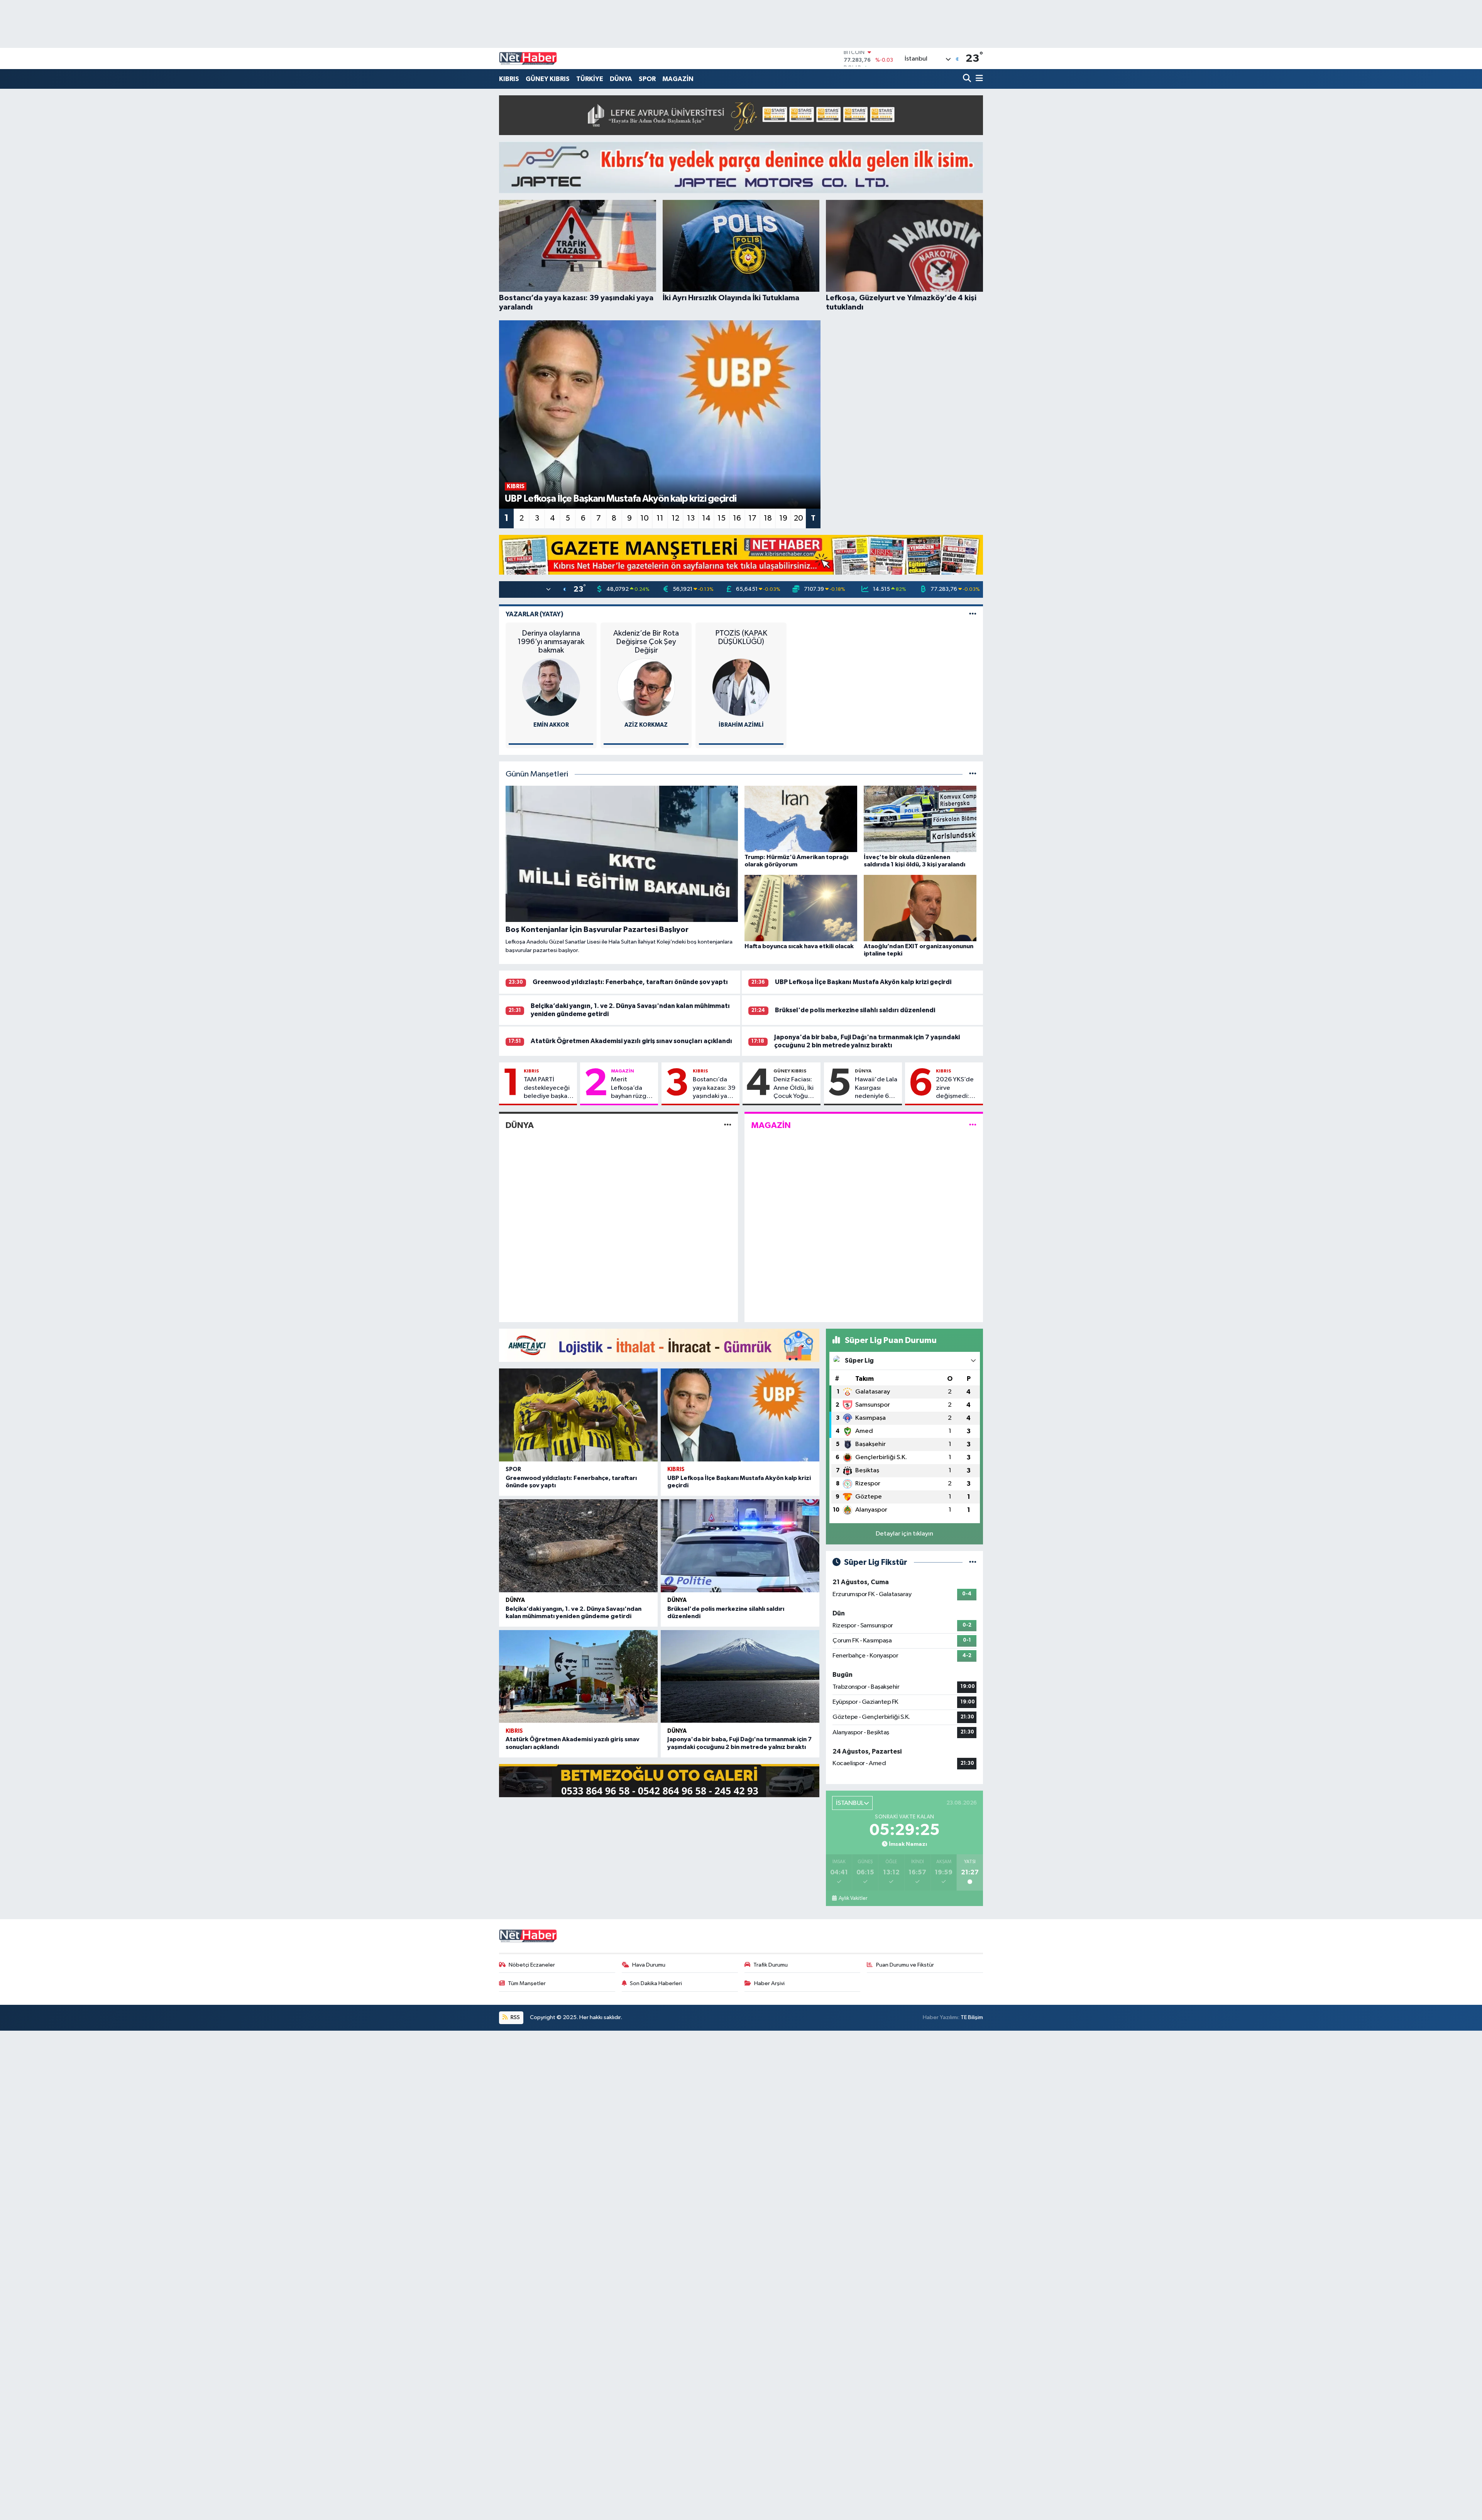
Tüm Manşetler (527, 1983)
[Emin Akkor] (551, 687)
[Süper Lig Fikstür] (973, 1562)
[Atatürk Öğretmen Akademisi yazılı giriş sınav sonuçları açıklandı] (578, 1677)
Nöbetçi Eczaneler (532, 1965)
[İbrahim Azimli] (741, 687)
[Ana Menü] (978, 79)
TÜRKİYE (590, 79)
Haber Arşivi (769, 1983)
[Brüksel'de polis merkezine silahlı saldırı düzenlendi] (740, 1546)
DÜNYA (621, 79)
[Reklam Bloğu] (741, 115)
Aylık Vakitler (853, 1898)
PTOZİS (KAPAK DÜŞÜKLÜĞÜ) (741, 638)
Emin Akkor (551, 725)
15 (722, 518)
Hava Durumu (649, 1965)
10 (645, 518)
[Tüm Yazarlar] (973, 614)
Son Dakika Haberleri (656, 1983)
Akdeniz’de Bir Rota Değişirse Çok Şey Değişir (646, 642)
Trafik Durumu (771, 1965)
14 (706, 518)
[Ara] (968, 79)
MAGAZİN (678, 79)
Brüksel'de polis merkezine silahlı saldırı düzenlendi (855, 1010)
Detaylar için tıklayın (904, 1534)
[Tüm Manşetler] (973, 774)
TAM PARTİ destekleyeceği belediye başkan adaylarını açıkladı (547, 1088)
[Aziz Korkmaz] (646, 687)
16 (737, 518)
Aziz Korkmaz (646, 725)
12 (675, 518)
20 (799, 518)
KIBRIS (509, 79)
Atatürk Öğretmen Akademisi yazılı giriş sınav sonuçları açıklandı (631, 1041)
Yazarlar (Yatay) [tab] (535, 614)
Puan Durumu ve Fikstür (905, 1965)
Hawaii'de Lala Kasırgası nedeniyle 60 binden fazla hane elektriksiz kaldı (876, 1088)
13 (691, 518)
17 (752, 518)
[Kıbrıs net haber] (528, 59)
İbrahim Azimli (741, 725)
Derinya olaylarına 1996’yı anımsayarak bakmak (551, 642)
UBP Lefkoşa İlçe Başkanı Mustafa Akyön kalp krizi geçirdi (863, 982)
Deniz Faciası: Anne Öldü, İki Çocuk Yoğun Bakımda (793, 1088)
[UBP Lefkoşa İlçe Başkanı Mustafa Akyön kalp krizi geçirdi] (740, 1415)
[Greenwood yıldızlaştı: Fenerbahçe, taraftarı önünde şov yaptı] (578, 1415)
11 (660, 518)
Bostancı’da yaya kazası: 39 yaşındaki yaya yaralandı (714, 1088)
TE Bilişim (972, 2017)
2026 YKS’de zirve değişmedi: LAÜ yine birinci (958, 1088)
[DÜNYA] (728, 1125)
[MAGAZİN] (973, 1125)
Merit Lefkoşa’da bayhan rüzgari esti (632, 1088)
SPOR (647, 79)
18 (768, 518)
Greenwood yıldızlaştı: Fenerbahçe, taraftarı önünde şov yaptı (630, 982)
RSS (515, 2017)
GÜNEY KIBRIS (548, 79)
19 (783, 518)
